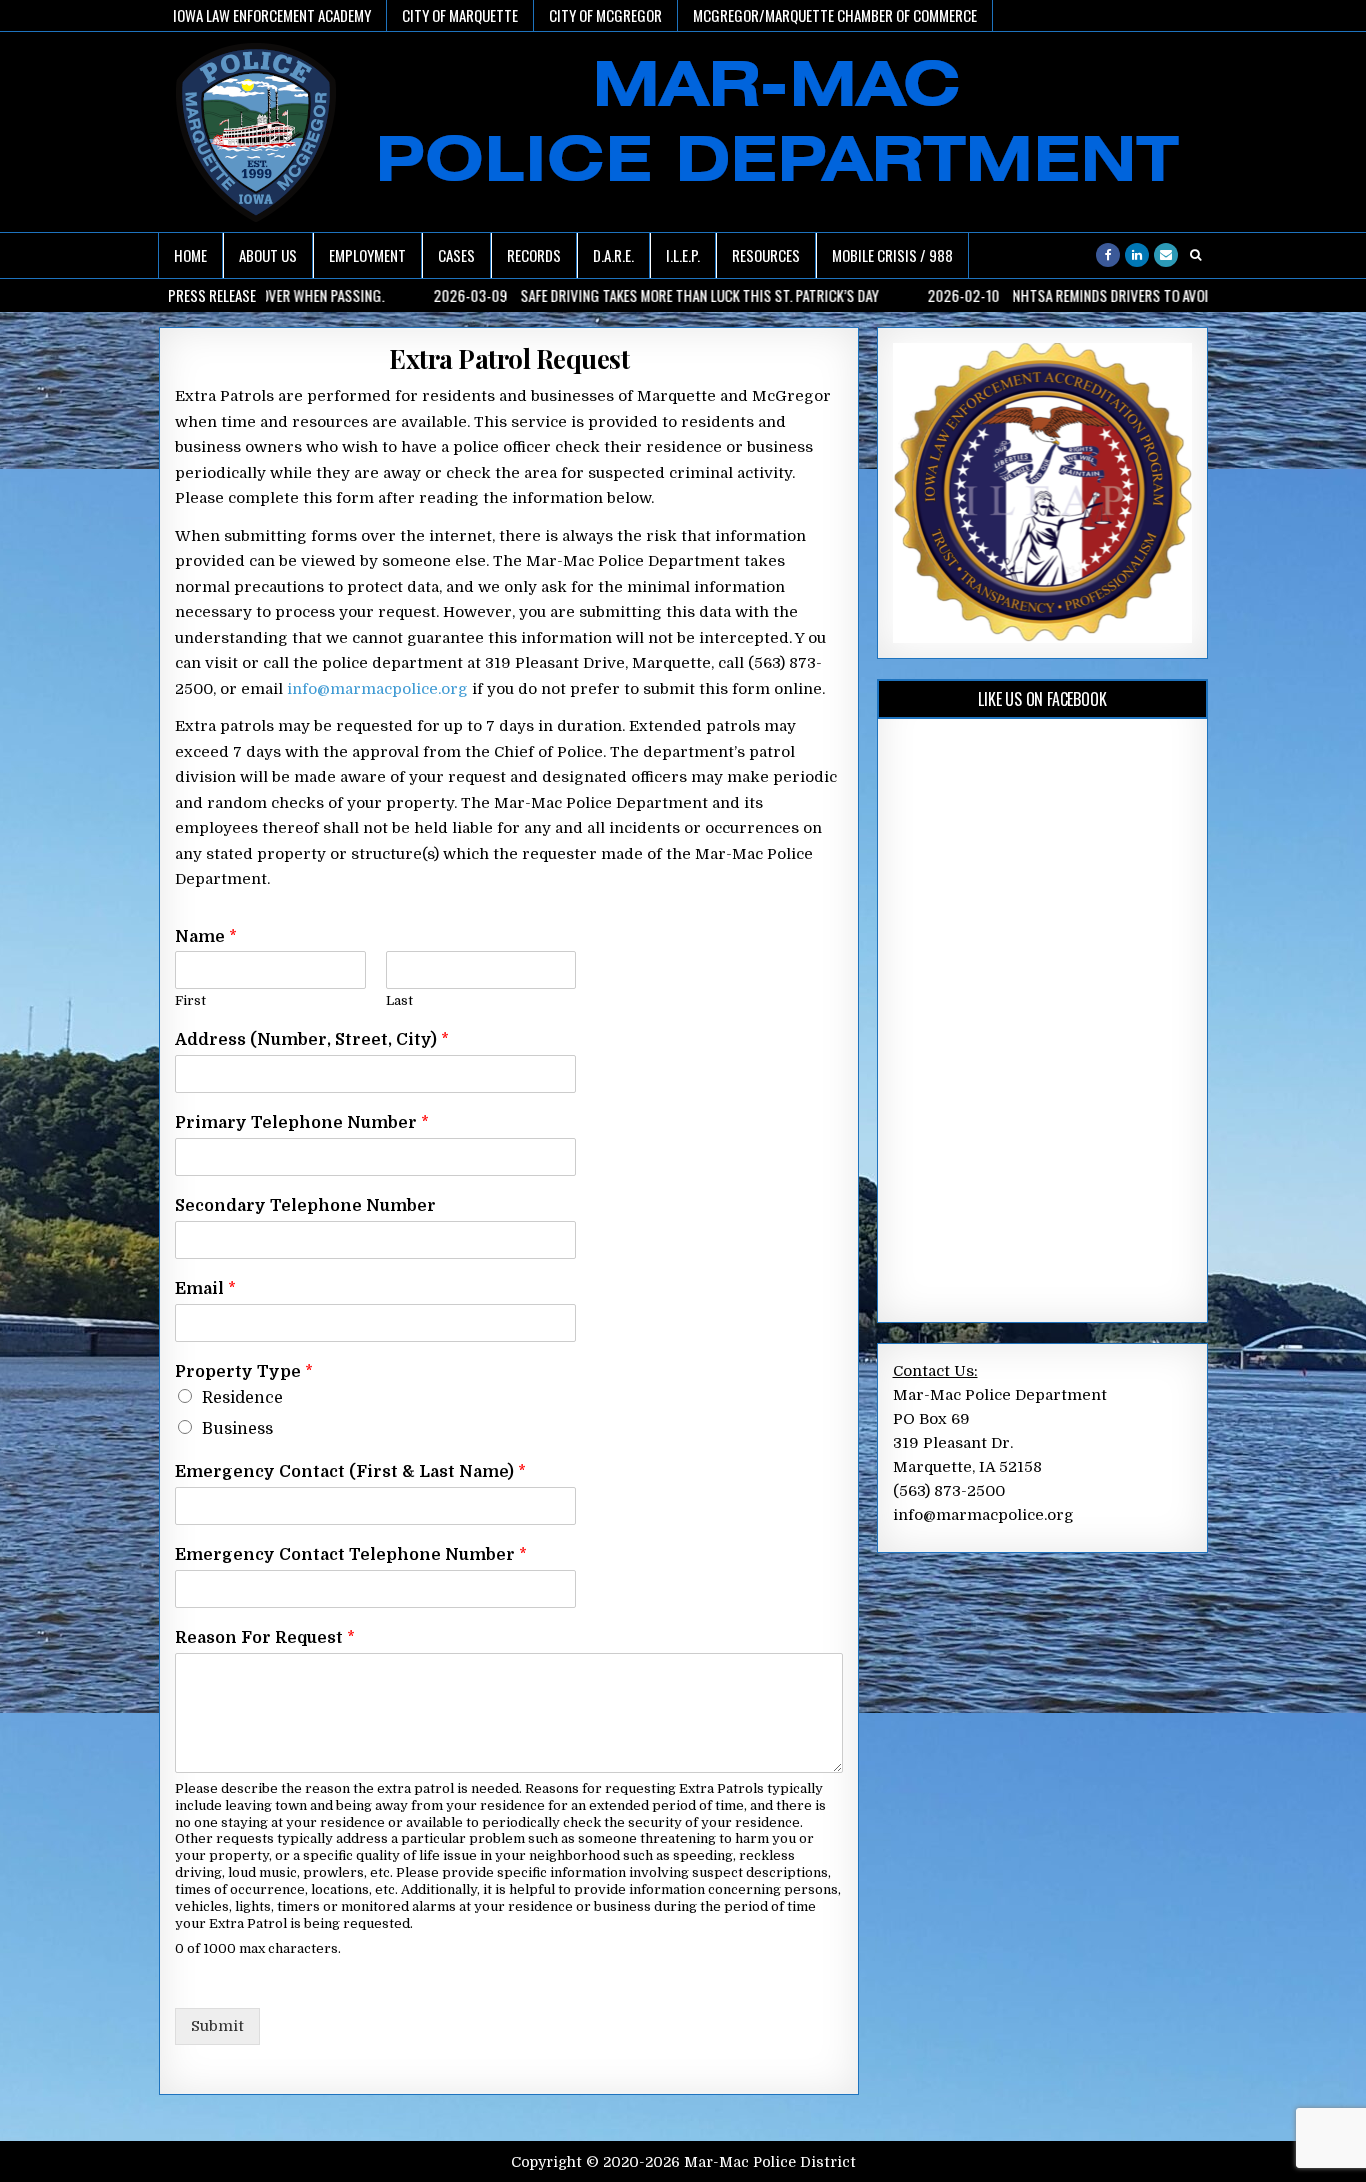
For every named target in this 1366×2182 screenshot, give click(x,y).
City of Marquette (460, 15)
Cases (456, 255)
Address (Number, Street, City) (312, 1040)
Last (399, 1000)
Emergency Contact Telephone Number (351, 1555)
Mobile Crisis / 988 (892, 255)
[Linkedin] (1137, 255)
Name (206, 937)
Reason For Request (265, 1638)
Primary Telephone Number (302, 1123)
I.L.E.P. (683, 255)
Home (190, 255)
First (190, 1000)
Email (205, 1289)
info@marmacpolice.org (377, 689)
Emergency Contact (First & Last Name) (350, 1472)
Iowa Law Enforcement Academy (272, 15)
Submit (217, 2026)
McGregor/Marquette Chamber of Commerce (835, 15)
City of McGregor (605, 15)
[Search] (1195, 255)
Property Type (244, 1372)
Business (237, 1429)
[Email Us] (1166, 255)
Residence (242, 1398)
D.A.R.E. (613, 255)
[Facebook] (1108, 255)
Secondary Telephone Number (305, 1206)
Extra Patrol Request (509, 358)
